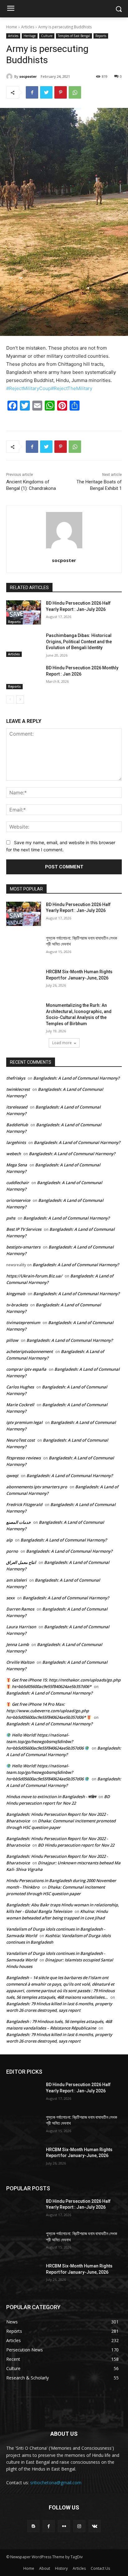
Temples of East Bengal (74, 36)
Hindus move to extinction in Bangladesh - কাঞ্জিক (51, 1797)
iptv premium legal (24, 1422)
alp (9, 1540)
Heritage (30, 36)
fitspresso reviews (23, 1458)
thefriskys (16, 1078)
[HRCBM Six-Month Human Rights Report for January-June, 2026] (24, 981)
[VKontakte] (95, 2526)
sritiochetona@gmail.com (56, 2483)
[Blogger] (33, 2526)
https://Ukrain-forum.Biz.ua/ (34, 1276)
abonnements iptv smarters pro (37, 1487)
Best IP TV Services (24, 1229)
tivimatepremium (23, 1323)
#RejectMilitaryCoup (29, 388)
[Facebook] (32, 92)
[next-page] (20, 700)
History (61, 2568)
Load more (62, 1043)
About (45, 2568)
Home (12, 27)
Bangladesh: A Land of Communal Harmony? (76, 1078)
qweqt (12, 1476)
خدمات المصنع (18, 1522)
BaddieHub (17, 1125)
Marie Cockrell (20, 1405)
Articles (28, 27)
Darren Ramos (20, 1609)
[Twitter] (46, 92)
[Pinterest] (61, 92)
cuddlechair (18, 1183)
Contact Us (100, 2568)
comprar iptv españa (26, 1369)
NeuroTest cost (21, 1440)
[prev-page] (10, 700)
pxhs (11, 1218)
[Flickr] (64, 2526)
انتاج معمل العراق (21, 1562)
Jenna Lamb (18, 1644)
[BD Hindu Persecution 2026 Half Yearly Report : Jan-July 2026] (24, 612)
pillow (12, 1340)
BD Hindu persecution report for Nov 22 (76, 1845)
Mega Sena (17, 1165)
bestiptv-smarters (23, 1247)
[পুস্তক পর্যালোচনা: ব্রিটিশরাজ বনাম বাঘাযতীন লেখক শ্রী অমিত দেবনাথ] (24, 947)
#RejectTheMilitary (72, 388)
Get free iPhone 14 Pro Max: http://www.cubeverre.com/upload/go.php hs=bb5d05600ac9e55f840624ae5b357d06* (48, 1711)
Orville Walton (20, 1662)
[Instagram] (79, 2526)
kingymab (16, 1294)
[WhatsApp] (75, 92)
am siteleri (16, 1580)
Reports (101, 36)
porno (12, 1551)
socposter (28, 76)
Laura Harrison (21, 1627)
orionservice (18, 1200)
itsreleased (17, 1107)
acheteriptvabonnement (30, 1351)
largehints (16, 1142)
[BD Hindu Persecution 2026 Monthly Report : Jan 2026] (24, 677)
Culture (47, 36)
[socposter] (10, 77)
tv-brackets (17, 1305)
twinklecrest (18, 1089)
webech (14, 1154)
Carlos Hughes (20, 1387)
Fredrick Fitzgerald (24, 1504)
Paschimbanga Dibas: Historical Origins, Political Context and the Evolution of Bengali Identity (79, 642)
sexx (10, 1598)
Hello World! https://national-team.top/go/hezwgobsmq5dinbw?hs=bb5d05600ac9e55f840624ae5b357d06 (45, 1741)
